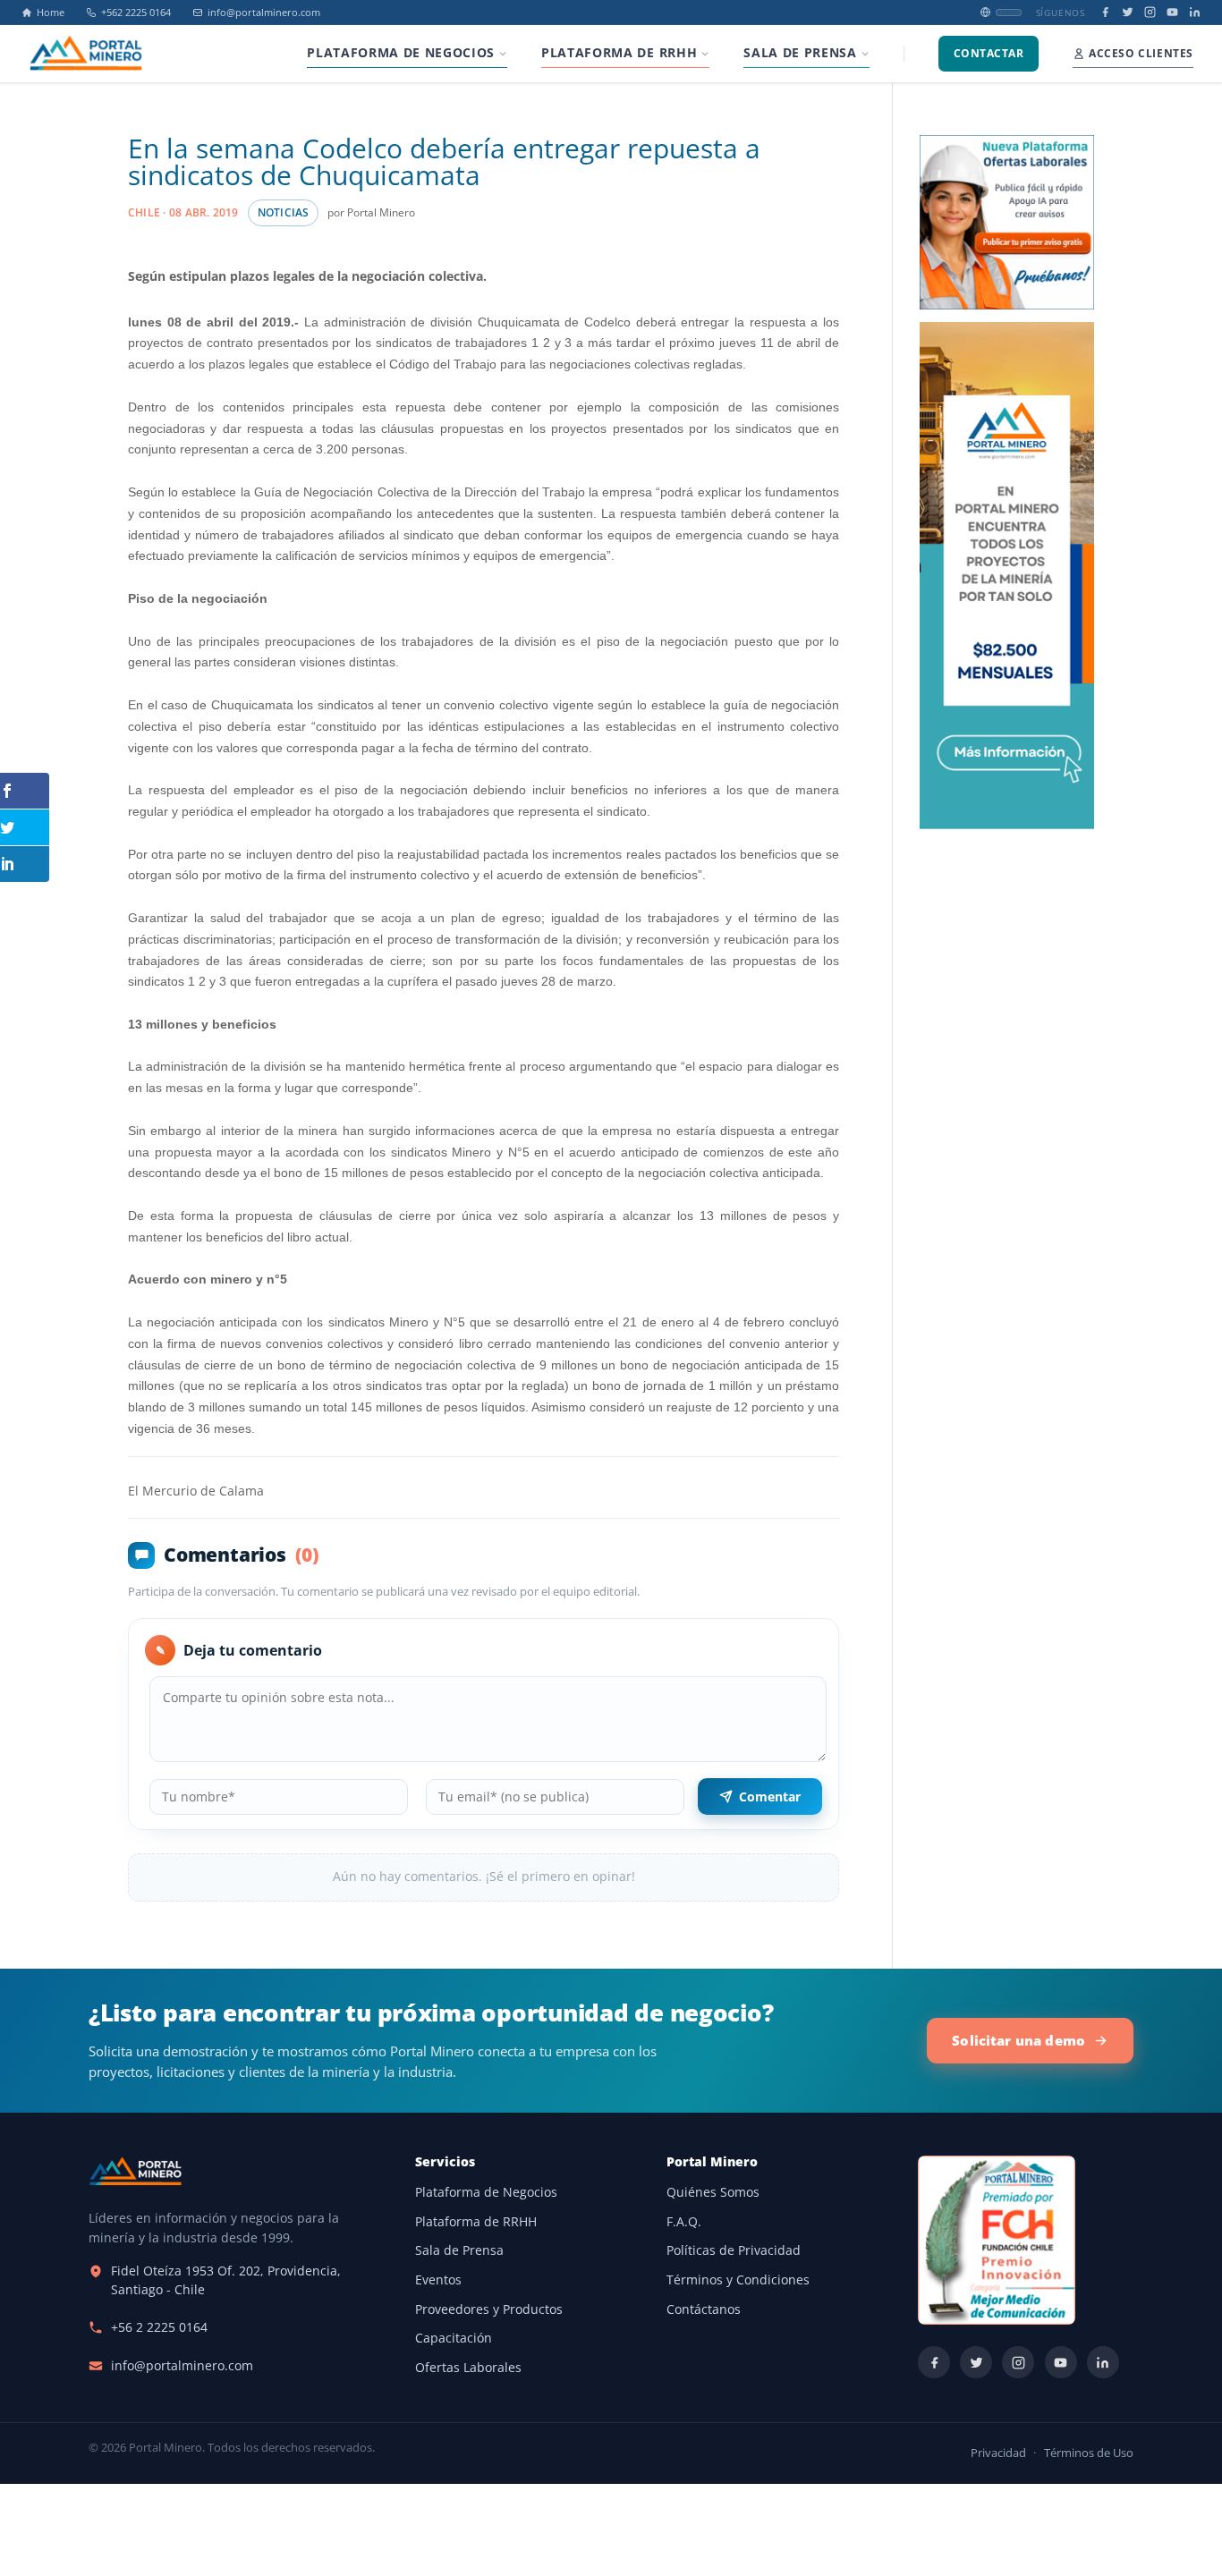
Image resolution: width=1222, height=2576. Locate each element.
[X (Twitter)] (1128, 12)
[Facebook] (1105, 12)
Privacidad (998, 2453)
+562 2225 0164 (136, 13)
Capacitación (454, 2338)
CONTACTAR (989, 53)
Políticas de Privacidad (734, 2250)
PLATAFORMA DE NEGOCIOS (401, 53)
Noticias (284, 212)
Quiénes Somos (713, 2192)
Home (51, 13)
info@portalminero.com (264, 13)
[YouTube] (1172, 12)
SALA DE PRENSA (800, 53)
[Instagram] (1150, 12)
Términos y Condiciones (738, 2280)
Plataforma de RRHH (476, 2222)
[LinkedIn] (1195, 12)
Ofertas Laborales (468, 2368)
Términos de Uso (1089, 2453)
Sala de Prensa (459, 2250)
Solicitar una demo (1018, 2040)
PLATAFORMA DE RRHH (619, 53)
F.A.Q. (684, 2222)
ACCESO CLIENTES (1141, 53)
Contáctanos (704, 2309)
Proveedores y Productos (489, 2309)
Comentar (770, 1796)
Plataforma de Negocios (486, 2192)
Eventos (438, 2280)
